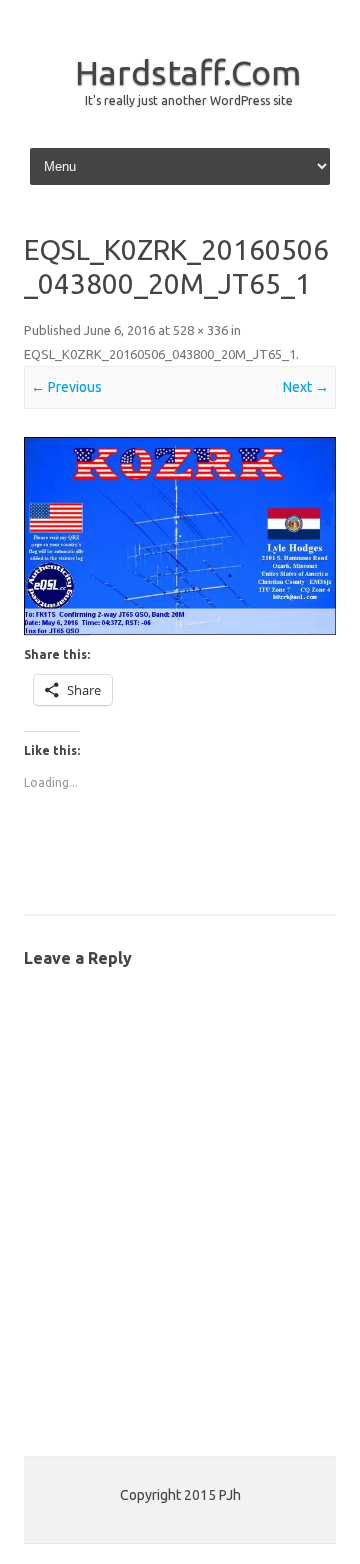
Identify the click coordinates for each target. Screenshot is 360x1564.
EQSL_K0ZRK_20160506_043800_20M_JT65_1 (160, 354)
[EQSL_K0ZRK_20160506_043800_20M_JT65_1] (180, 536)
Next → (306, 387)
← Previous (66, 387)
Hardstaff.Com (188, 72)
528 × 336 (200, 330)
